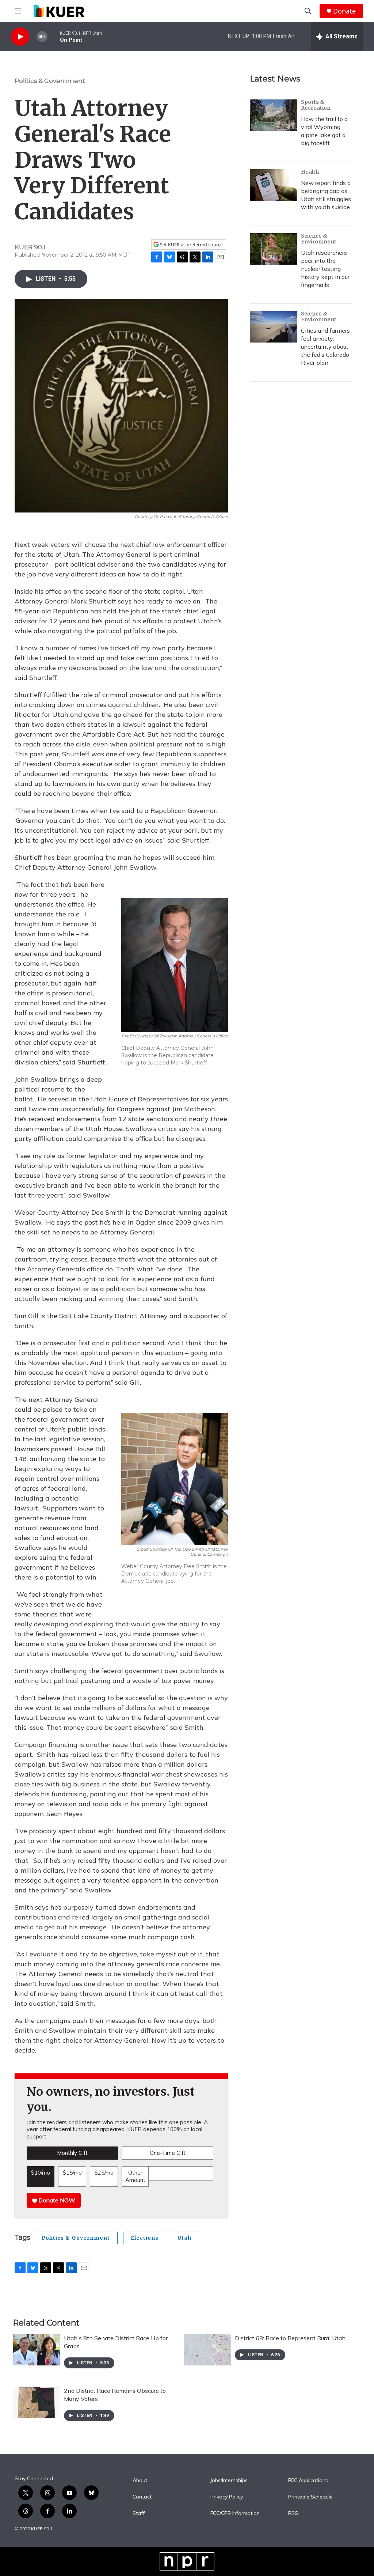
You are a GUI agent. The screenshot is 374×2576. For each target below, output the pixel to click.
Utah (184, 2238)
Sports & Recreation (316, 105)
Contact (142, 2497)
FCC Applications (308, 2481)
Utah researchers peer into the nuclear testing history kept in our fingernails (325, 269)
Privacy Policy (227, 2497)
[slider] (54, 36)
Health (310, 172)
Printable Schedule (310, 2497)
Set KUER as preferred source (191, 245)
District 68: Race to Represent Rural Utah (290, 2338)
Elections (145, 2238)
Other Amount (135, 2176)
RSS (293, 2513)
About (140, 2481)
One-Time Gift (168, 2153)
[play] (20, 37)
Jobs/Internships (229, 2481)
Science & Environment (319, 239)
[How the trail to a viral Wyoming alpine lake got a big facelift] (274, 115)
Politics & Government (50, 81)
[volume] (42, 37)
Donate (344, 11)
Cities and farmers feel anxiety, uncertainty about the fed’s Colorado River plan (325, 347)
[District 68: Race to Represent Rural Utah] (207, 2350)
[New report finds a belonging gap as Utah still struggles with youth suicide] (274, 185)
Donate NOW (56, 2200)
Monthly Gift (72, 2153)
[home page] (59, 11)
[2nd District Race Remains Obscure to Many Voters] (37, 2402)
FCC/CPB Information (235, 2513)
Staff (139, 2513)
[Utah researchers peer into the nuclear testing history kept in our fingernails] (274, 249)
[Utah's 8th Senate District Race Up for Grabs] (37, 2350)
